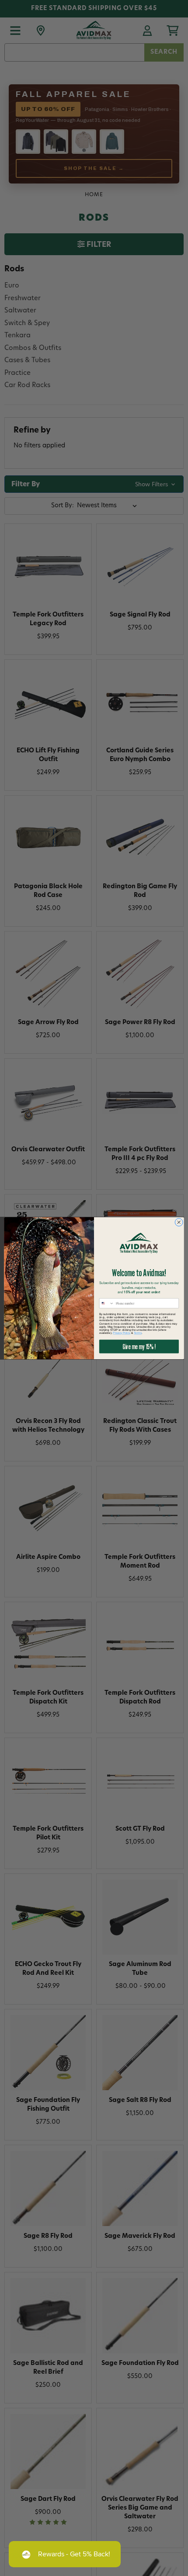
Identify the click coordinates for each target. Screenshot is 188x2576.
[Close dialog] (179, 1222)
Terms (138, 1333)
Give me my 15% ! (139, 1346)
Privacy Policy (122, 1333)
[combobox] (106, 1303)
